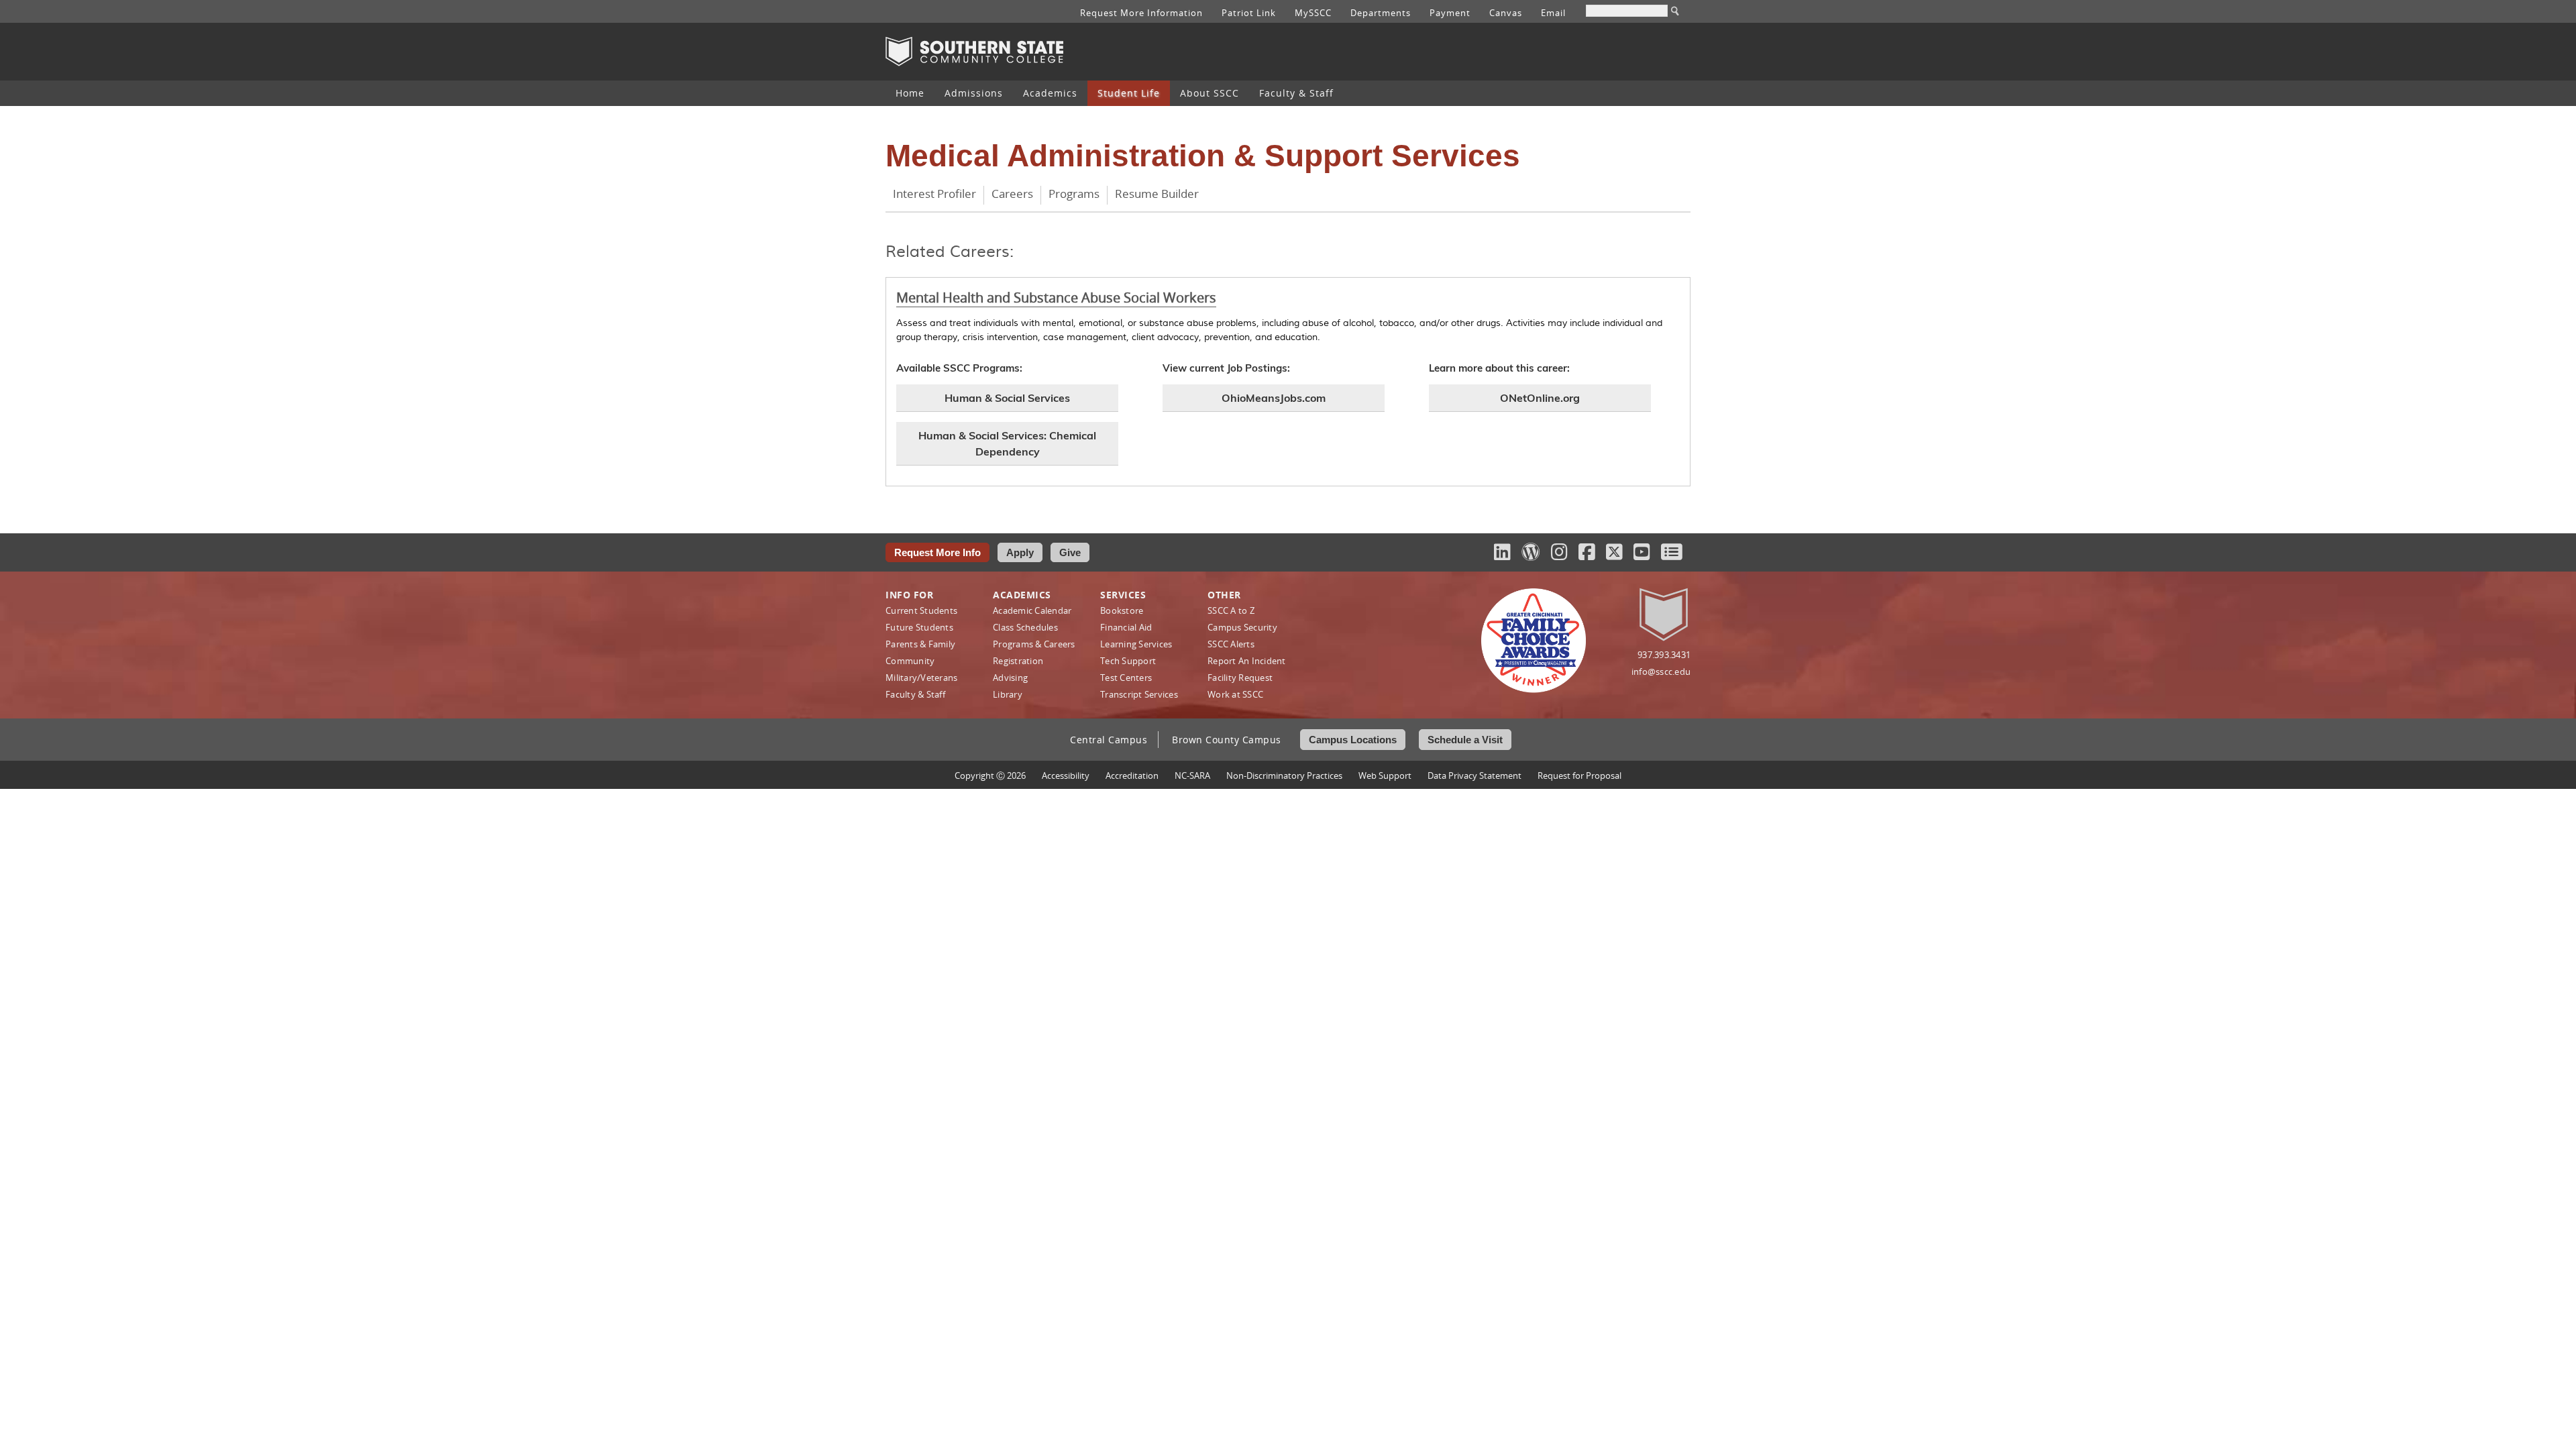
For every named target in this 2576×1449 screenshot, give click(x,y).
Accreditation (1132, 775)
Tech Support (1128, 661)
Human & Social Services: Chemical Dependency (1007, 443)
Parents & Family (920, 644)
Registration (1018, 661)
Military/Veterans (921, 678)
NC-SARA (1192, 775)
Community (910, 661)
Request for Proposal (1579, 775)
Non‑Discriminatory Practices (1284, 775)
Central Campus (1109, 740)
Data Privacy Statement (1474, 775)
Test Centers (1126, 678)
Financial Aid (1126, 627)
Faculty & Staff (1296, 93)
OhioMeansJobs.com (1274, 398)
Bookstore (1122, 610)
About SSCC (1210, 93)
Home (910, 93)
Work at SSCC (1235, 694)
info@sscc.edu (1661, 672)
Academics (1050, 93)
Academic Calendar (1032, 610)
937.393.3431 (1664, 655)
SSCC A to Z (1231, 610)
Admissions (974, 93)
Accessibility (1066, 775)
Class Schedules (1025, 627)
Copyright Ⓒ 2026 (990, 775)
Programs (1074, 194)
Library (1008, 694)
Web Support (1385, 775)
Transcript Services (1139, 694)
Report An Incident (1247, 661)
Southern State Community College (974, 52)
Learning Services (1136, 644)
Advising (1010, 678)
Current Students (921, 610)
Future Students (919, 627)
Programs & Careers (1034, 644)
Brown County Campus (1227, 740)
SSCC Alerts (1231, 644)
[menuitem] (910, 93)
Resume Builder (1157, 194)
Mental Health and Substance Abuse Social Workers (1056, 298)
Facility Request (1240, 678)
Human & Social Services (1007, 398)
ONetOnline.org (1540, 398)
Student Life (1129, 93)
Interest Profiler (934, 194)
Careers (1012, 194)
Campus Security (1242, 627)
